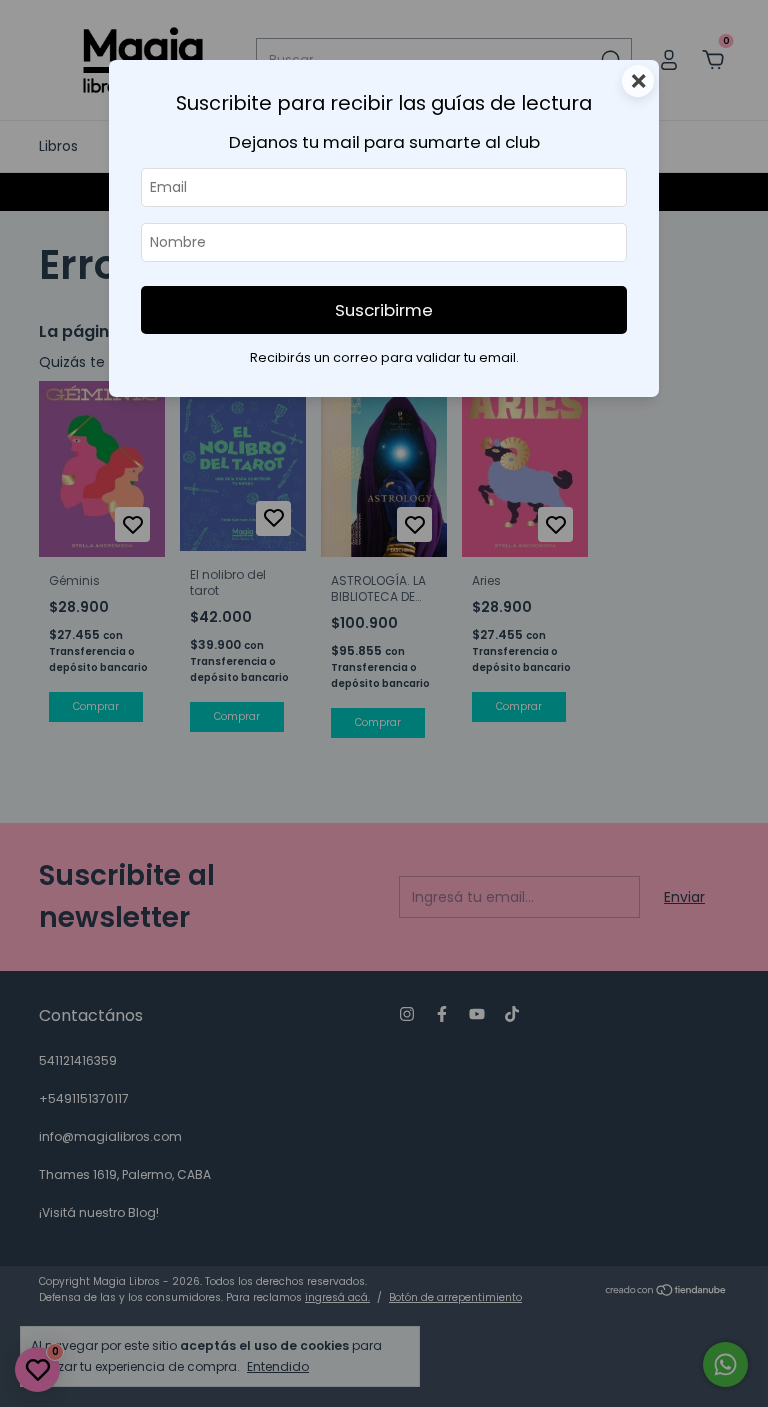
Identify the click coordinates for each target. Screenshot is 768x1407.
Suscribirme (384, 310)
